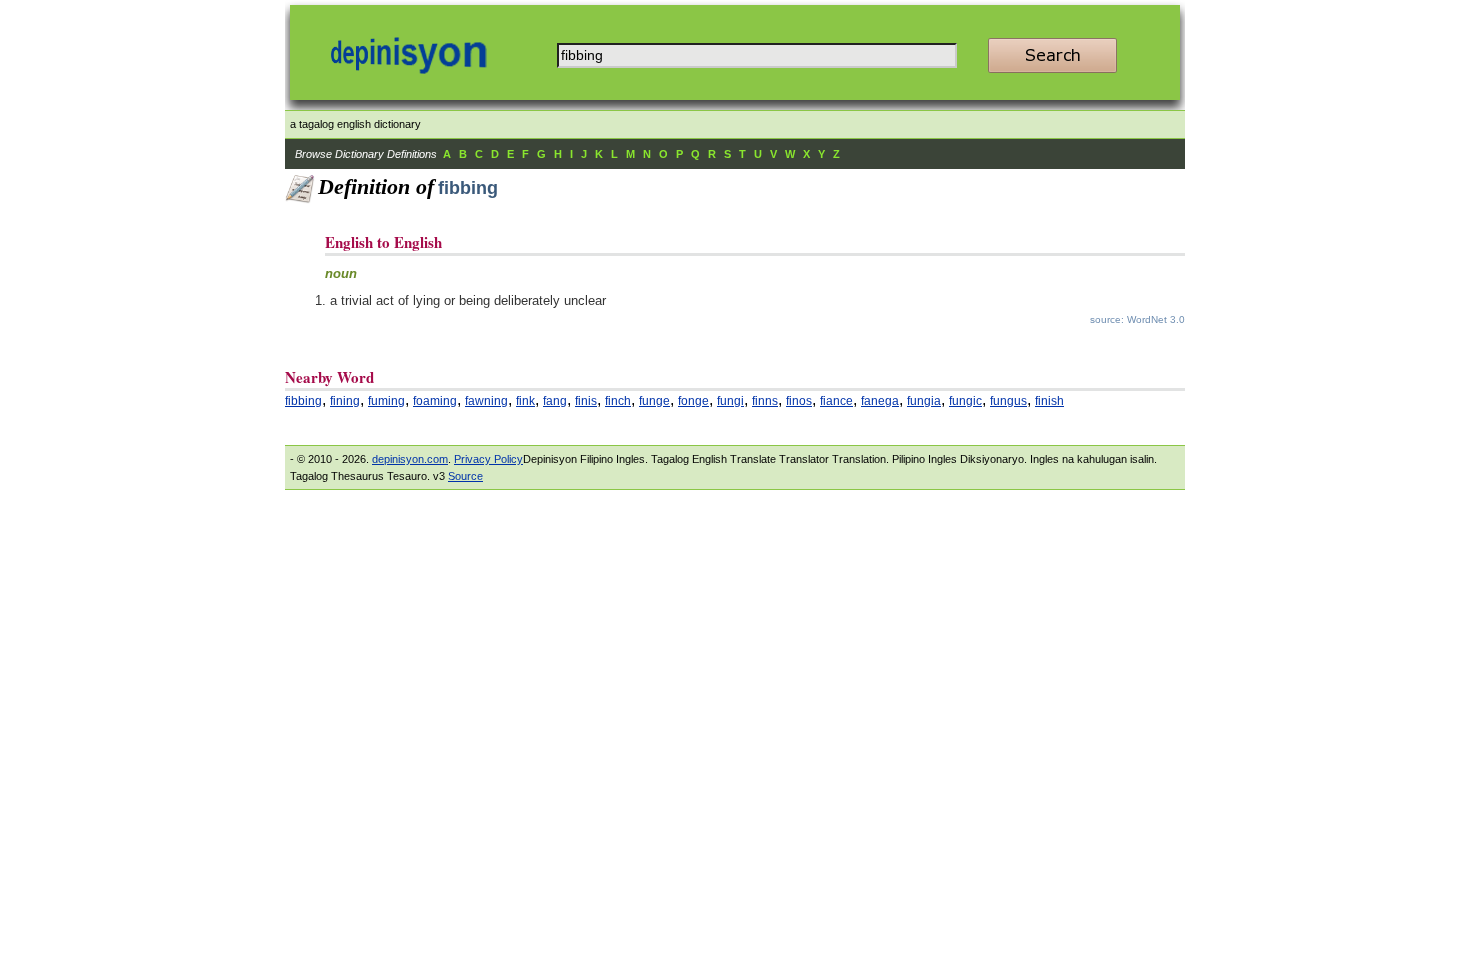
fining (345, 401)
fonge (693, 401)
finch (618, 401)
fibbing (303, 401)
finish (1049, 401)
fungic (965, 401)
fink (525, 401)
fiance (836, 401)
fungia (924, 401)
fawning (486, 401)
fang (555, 401)
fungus (1008, 401)
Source (465, 476)
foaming (435, 401)
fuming (386, 401)
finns (765, 401)
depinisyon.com (410, 459)
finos (799, 401)
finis (586, 401)
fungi (730, 401)
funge (654, 401)
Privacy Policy (488, 459)
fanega (880, 401)
